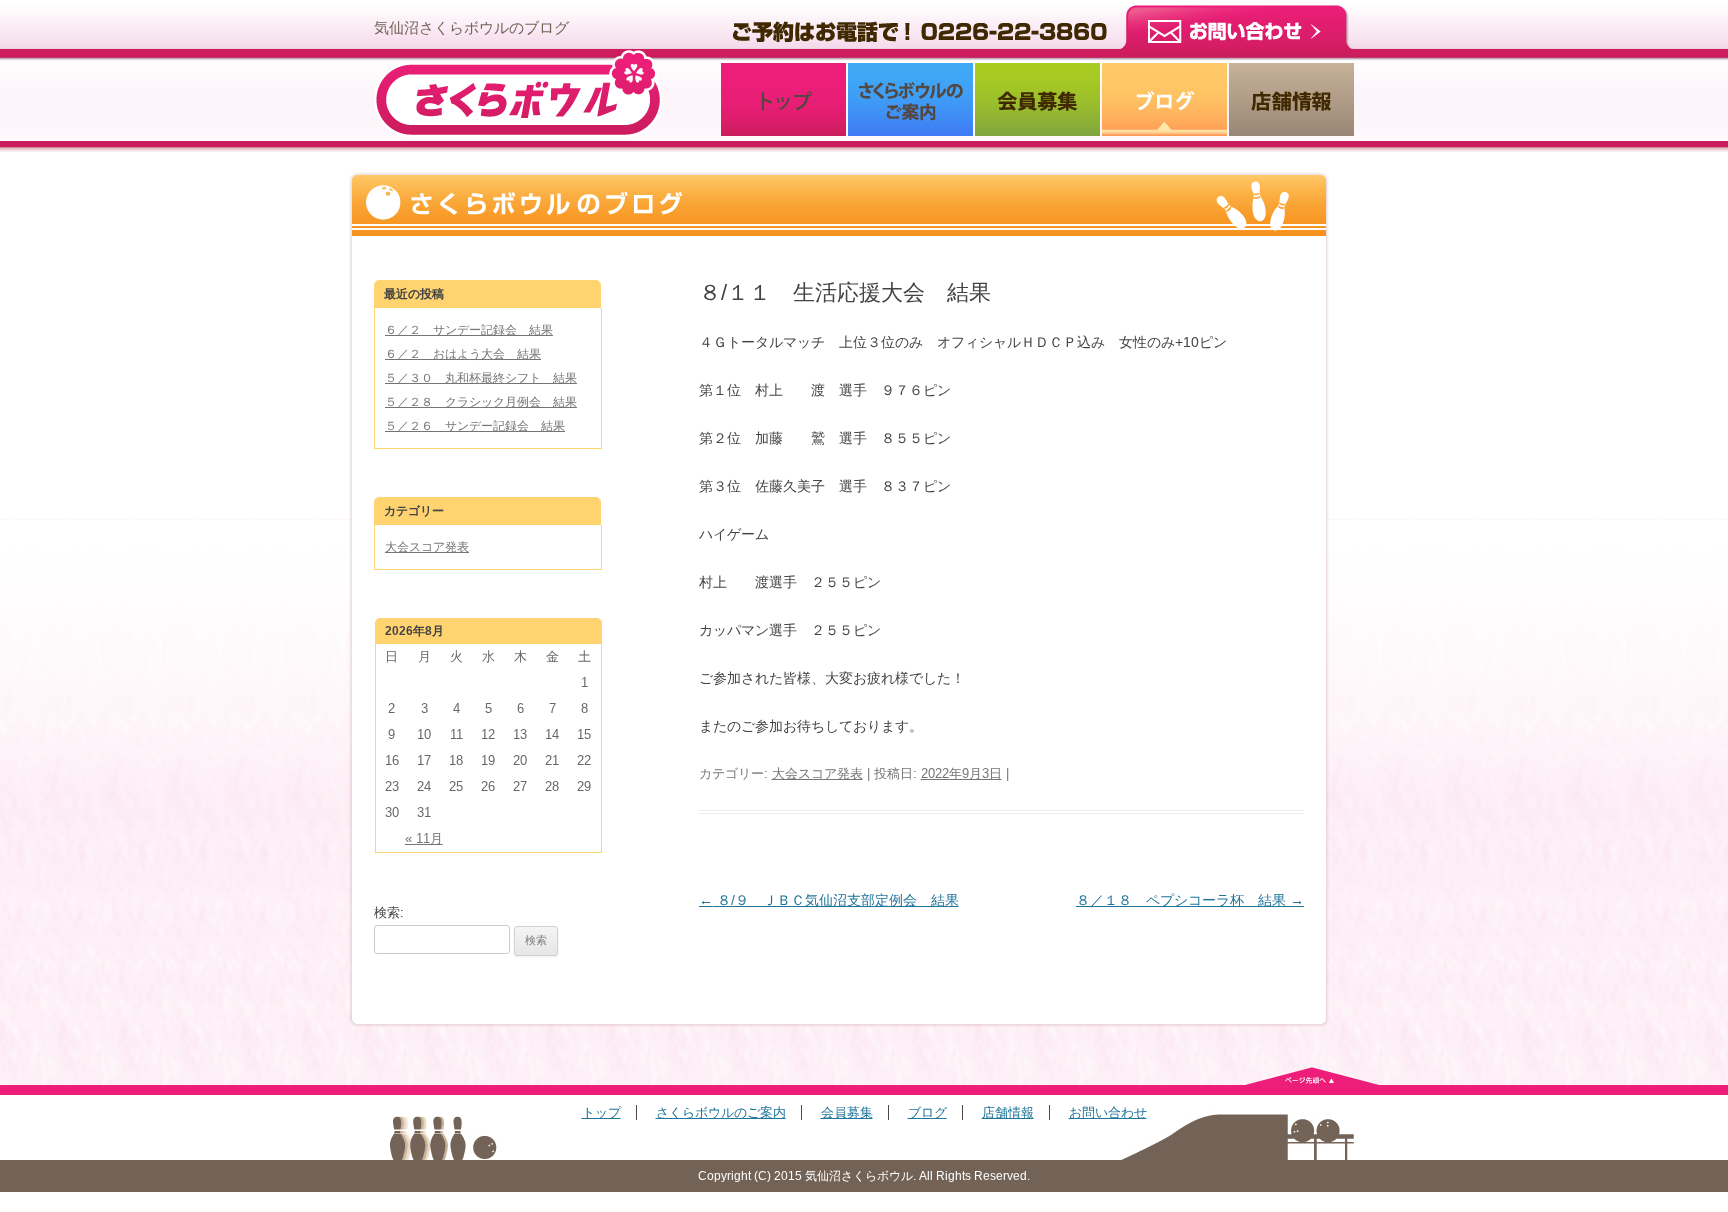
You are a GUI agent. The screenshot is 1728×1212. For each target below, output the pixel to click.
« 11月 (424, 838)
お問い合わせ (1108, 1112)
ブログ (927, 1112)
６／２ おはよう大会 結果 (463, 354)
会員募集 (847, 1112)
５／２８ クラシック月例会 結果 (481, 402)
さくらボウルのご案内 (721, 1112)
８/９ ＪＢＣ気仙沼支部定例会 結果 (829, 900)
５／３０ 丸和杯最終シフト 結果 (481, 378)
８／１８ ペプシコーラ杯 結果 (1190, 900)
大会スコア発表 (817, 773)
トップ (601, 1112)
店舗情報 (1008, 1112)
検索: (389, 912)
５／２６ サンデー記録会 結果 (475, 426)
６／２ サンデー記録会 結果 (469, 330)
